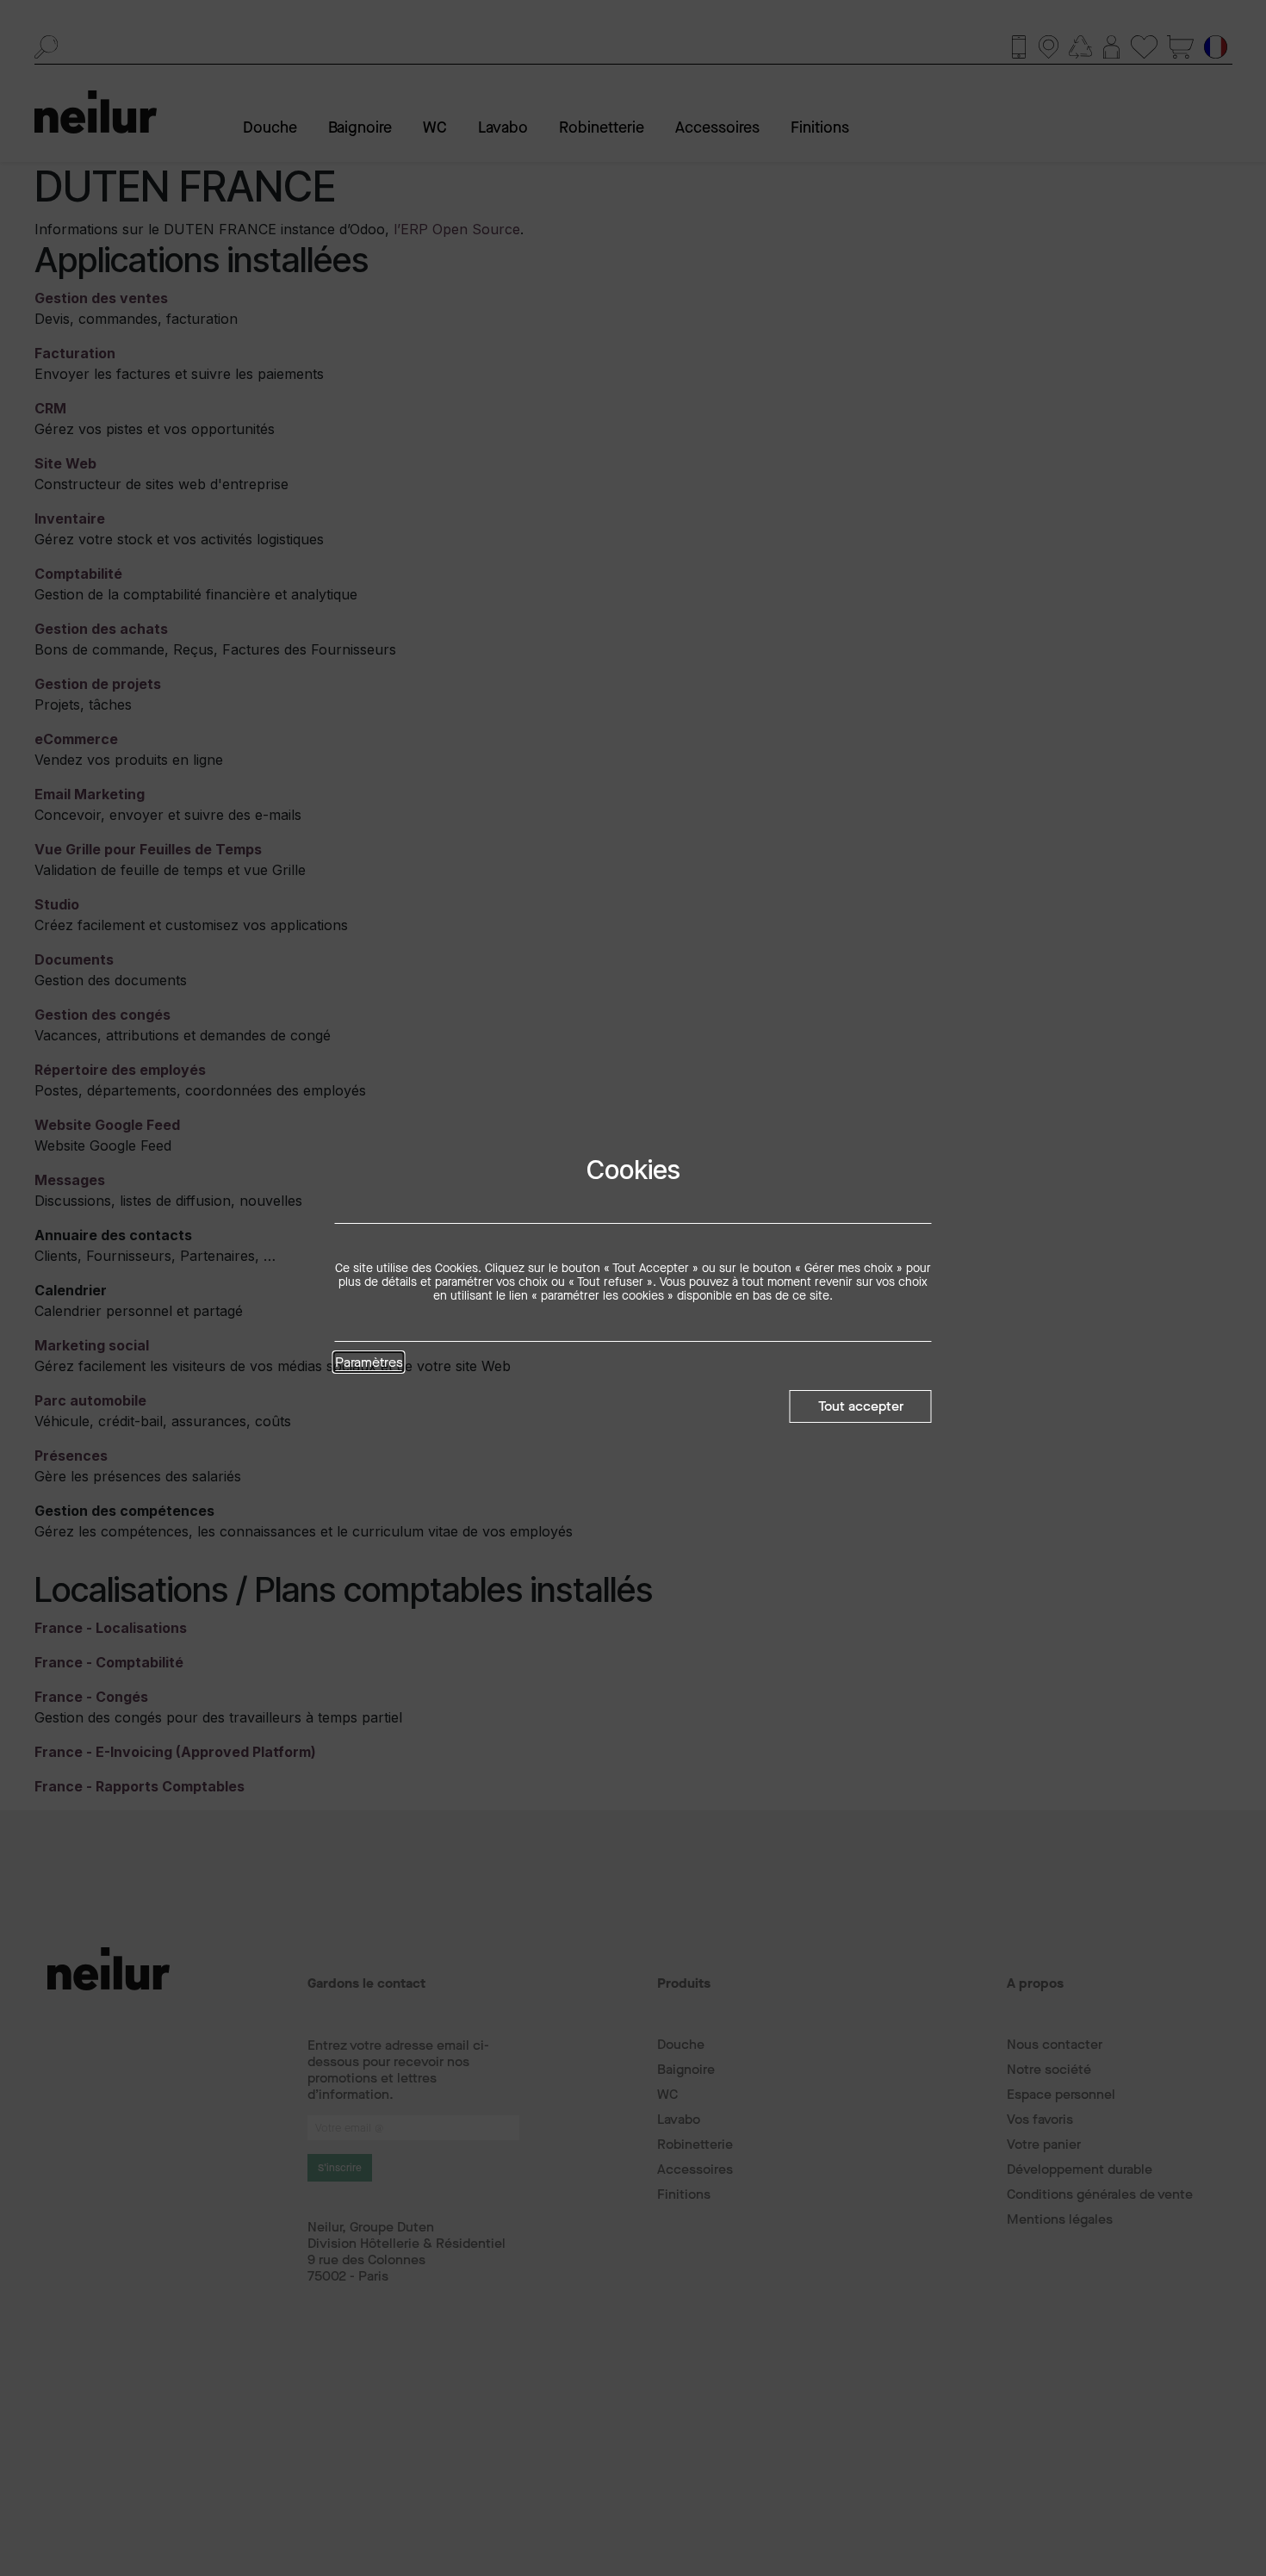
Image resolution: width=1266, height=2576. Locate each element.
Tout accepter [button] (861, 1406)
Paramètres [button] (369, 1363)
